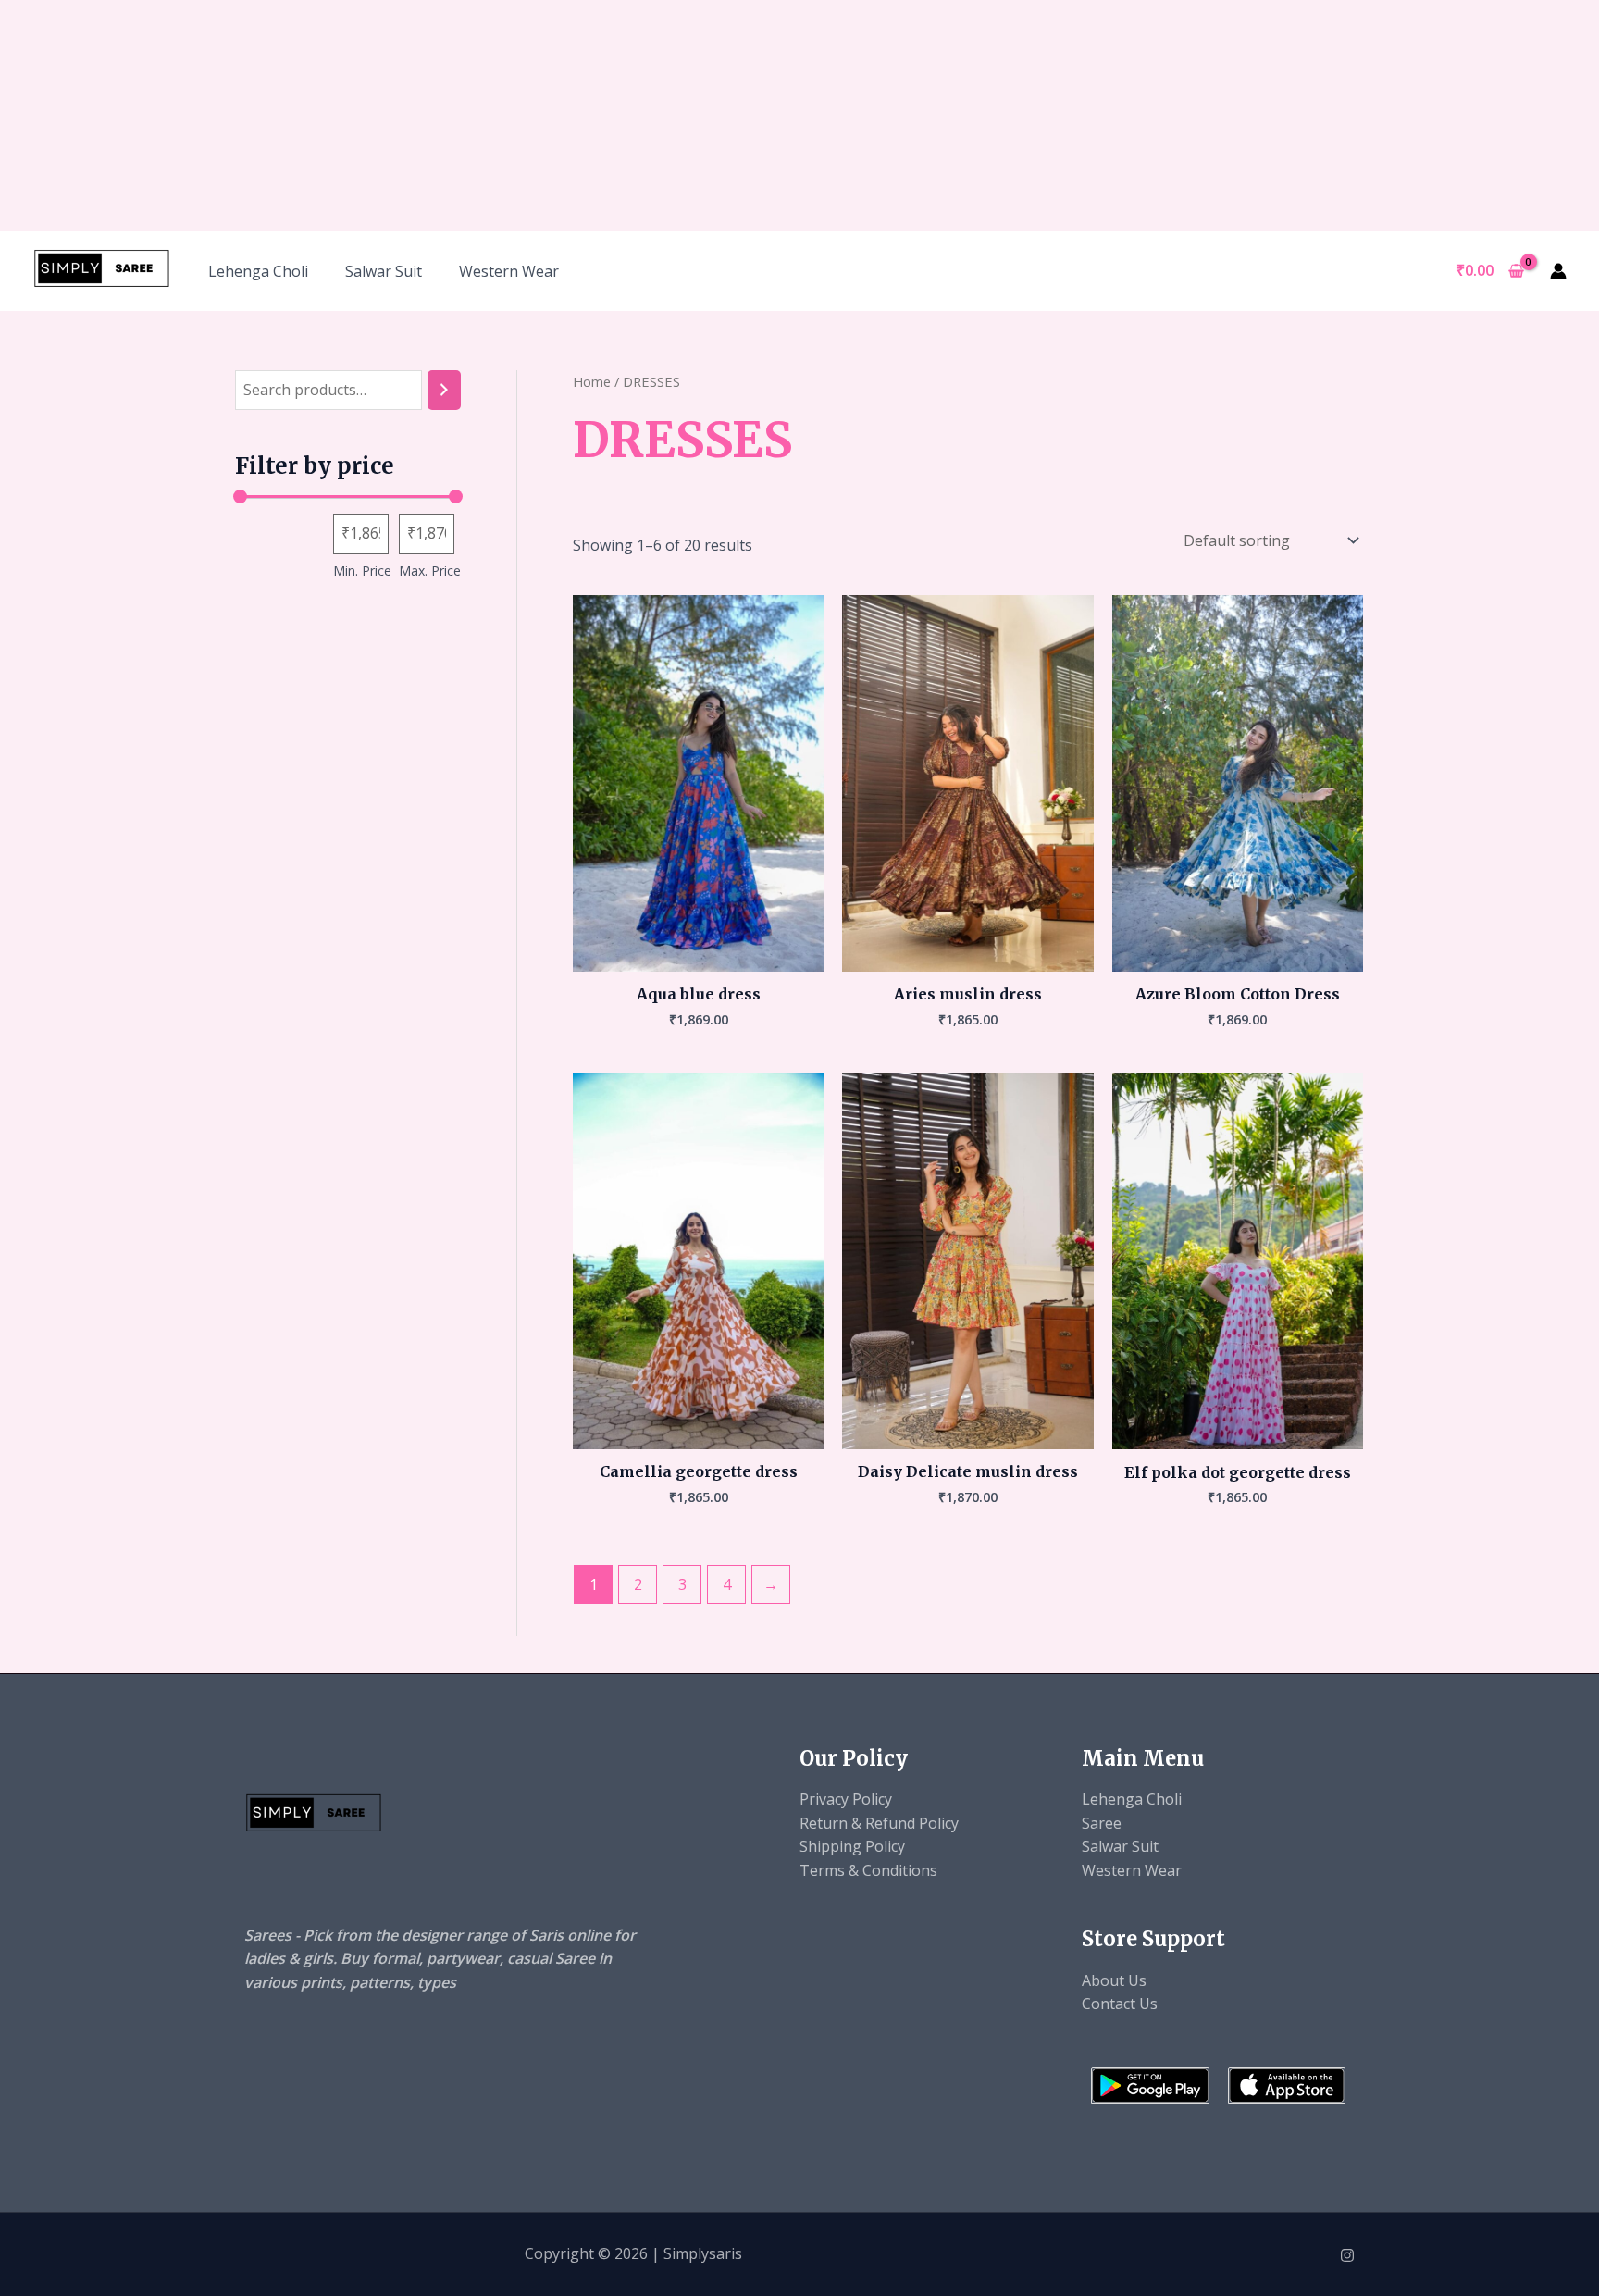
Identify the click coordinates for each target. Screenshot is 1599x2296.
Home (592, 381)
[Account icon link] (1558, 271)
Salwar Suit (384, 271)
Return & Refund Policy (879, 1823)
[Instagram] (1347, 2255)
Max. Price (430, 571)
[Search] (444, 390)
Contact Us (1120, 2004)
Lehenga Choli (258, 271)
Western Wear (509, 271)
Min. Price (362, 571)
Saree (1102, 1823)
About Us (1114, 1980)
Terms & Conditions (868, 1870)
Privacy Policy (846, 1799)
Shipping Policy (852, 1846)
